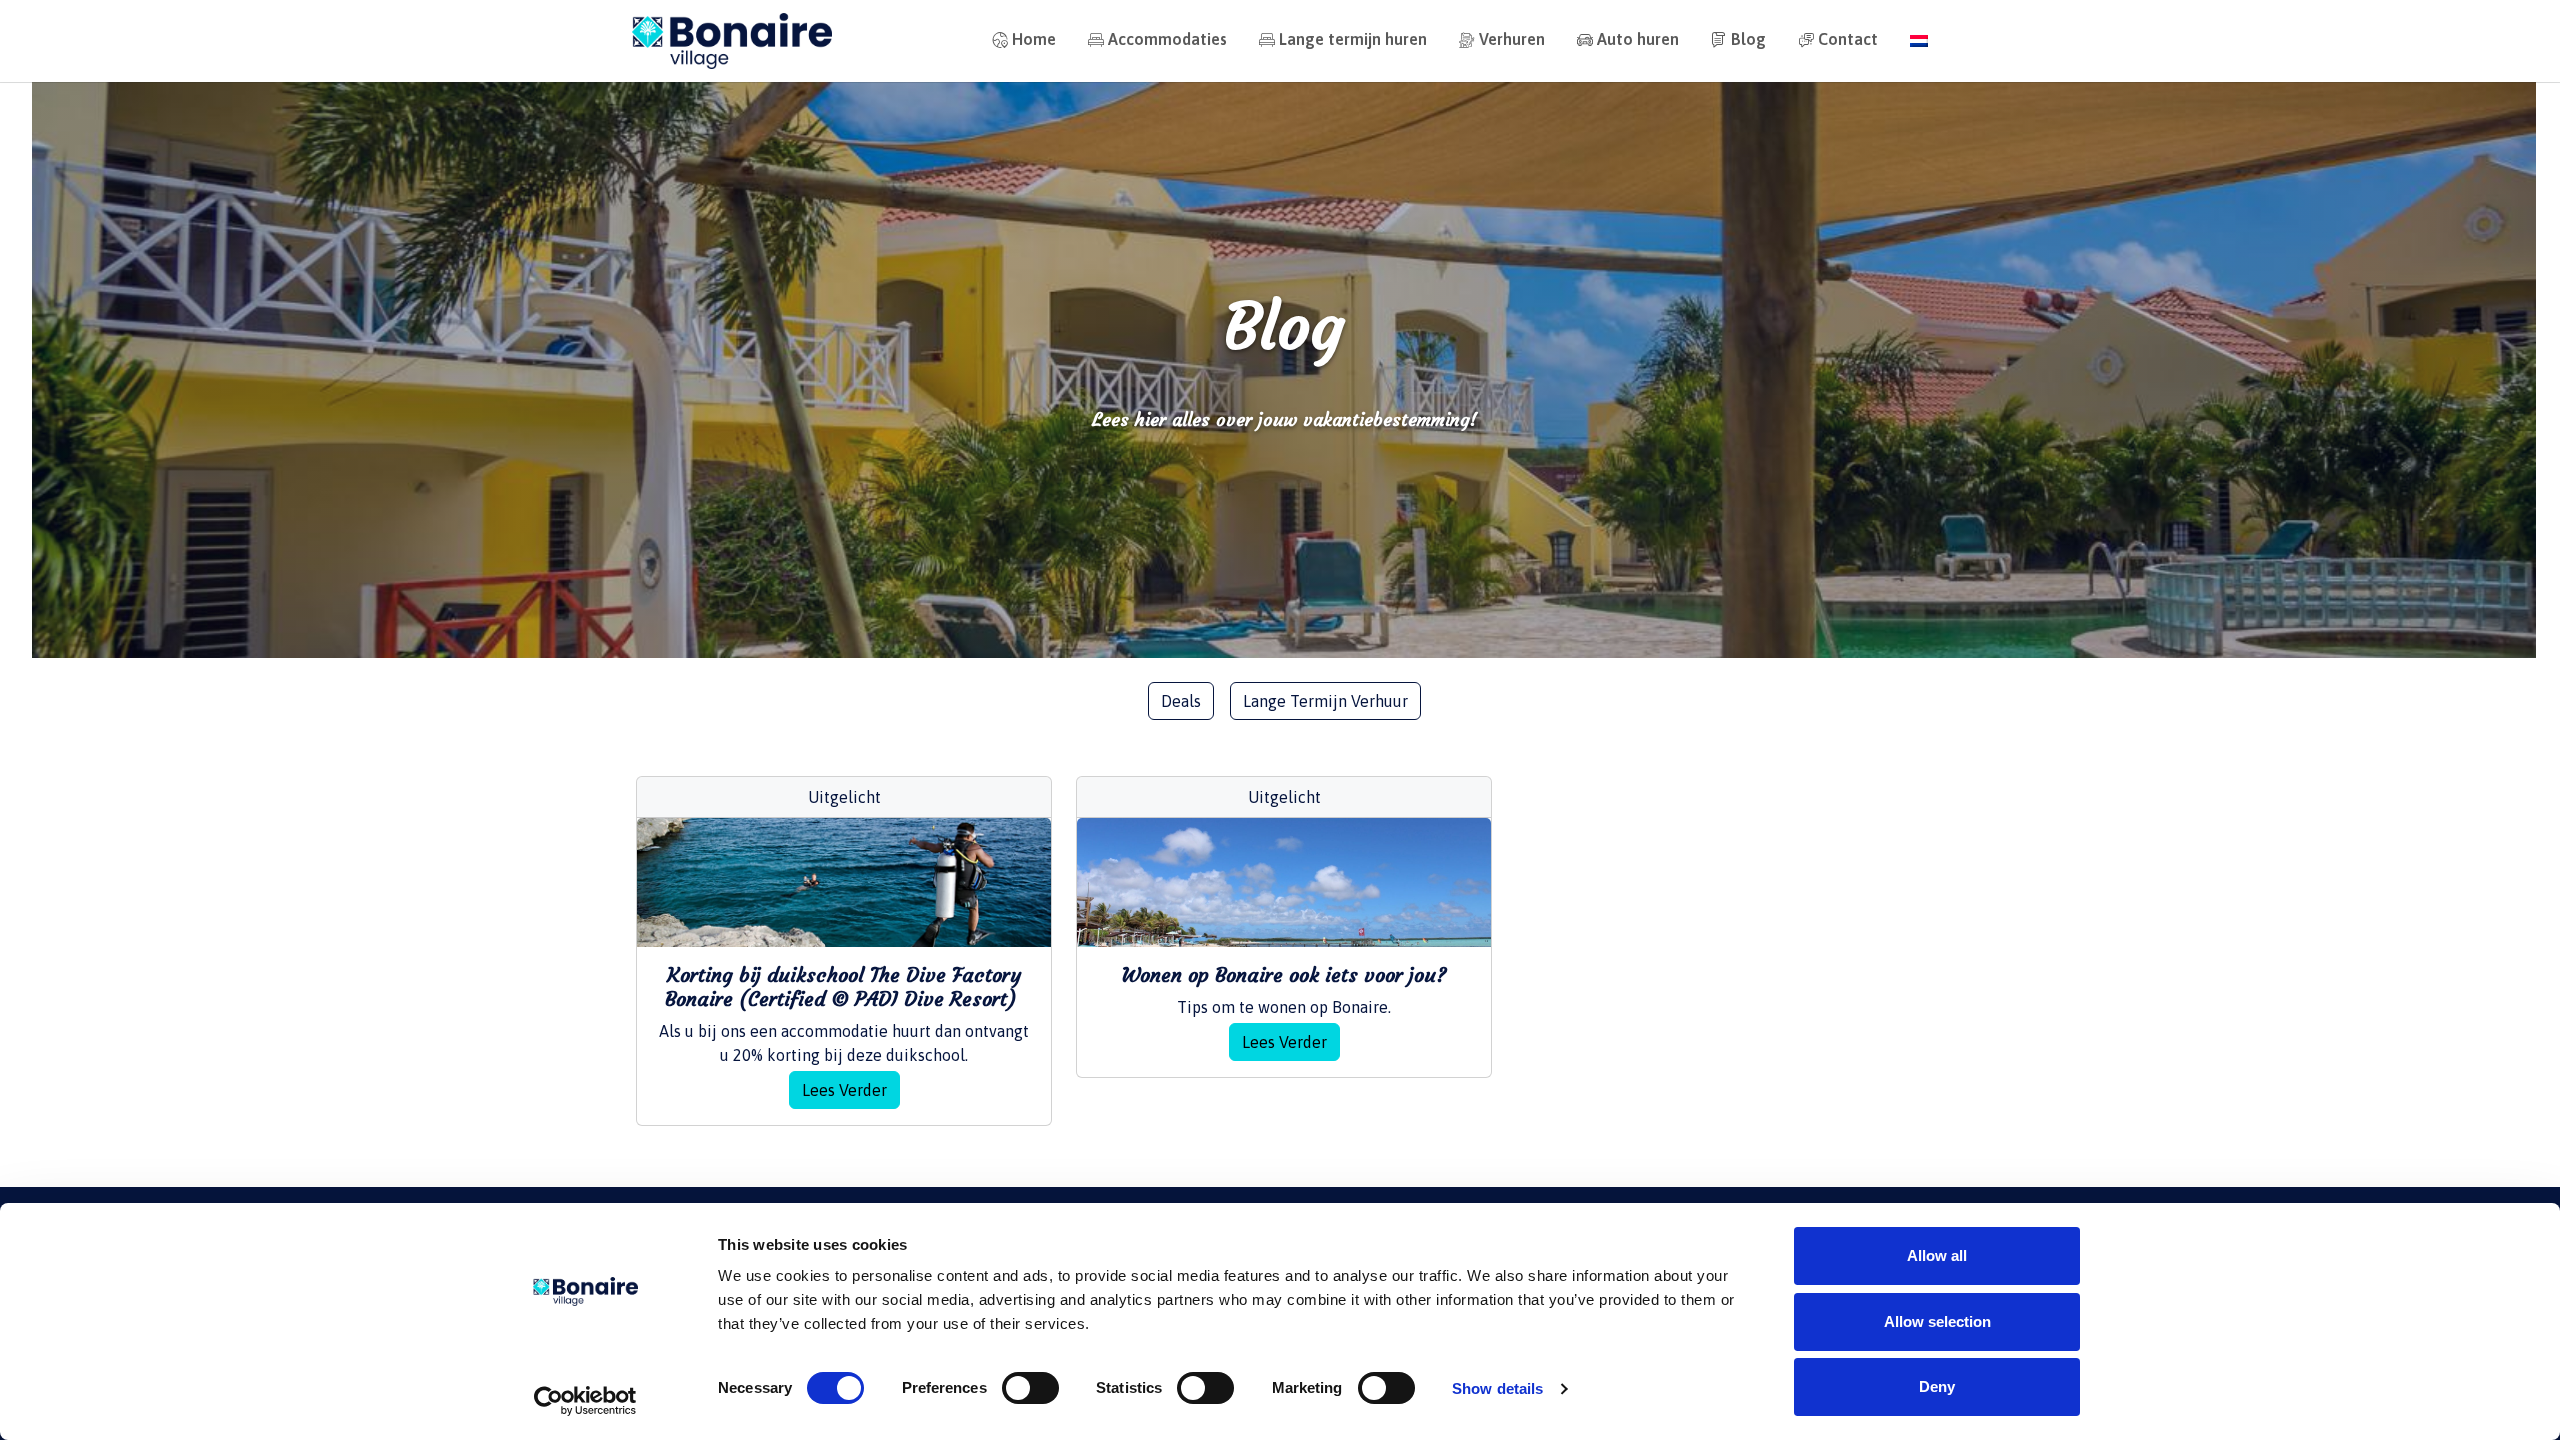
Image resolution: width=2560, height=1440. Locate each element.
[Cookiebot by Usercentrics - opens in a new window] (585, 1401)
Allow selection (1937, 1321)
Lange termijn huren (1353, 39)
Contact (1848, 39)
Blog (1748, 39)
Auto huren (1638, 39)
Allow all (1937, 1255)
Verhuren (1512, 39)
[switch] (1030, 1388)
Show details (1497, 1388)
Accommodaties (1167, 39)
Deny (1937, 1386)
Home (1034, 39)
